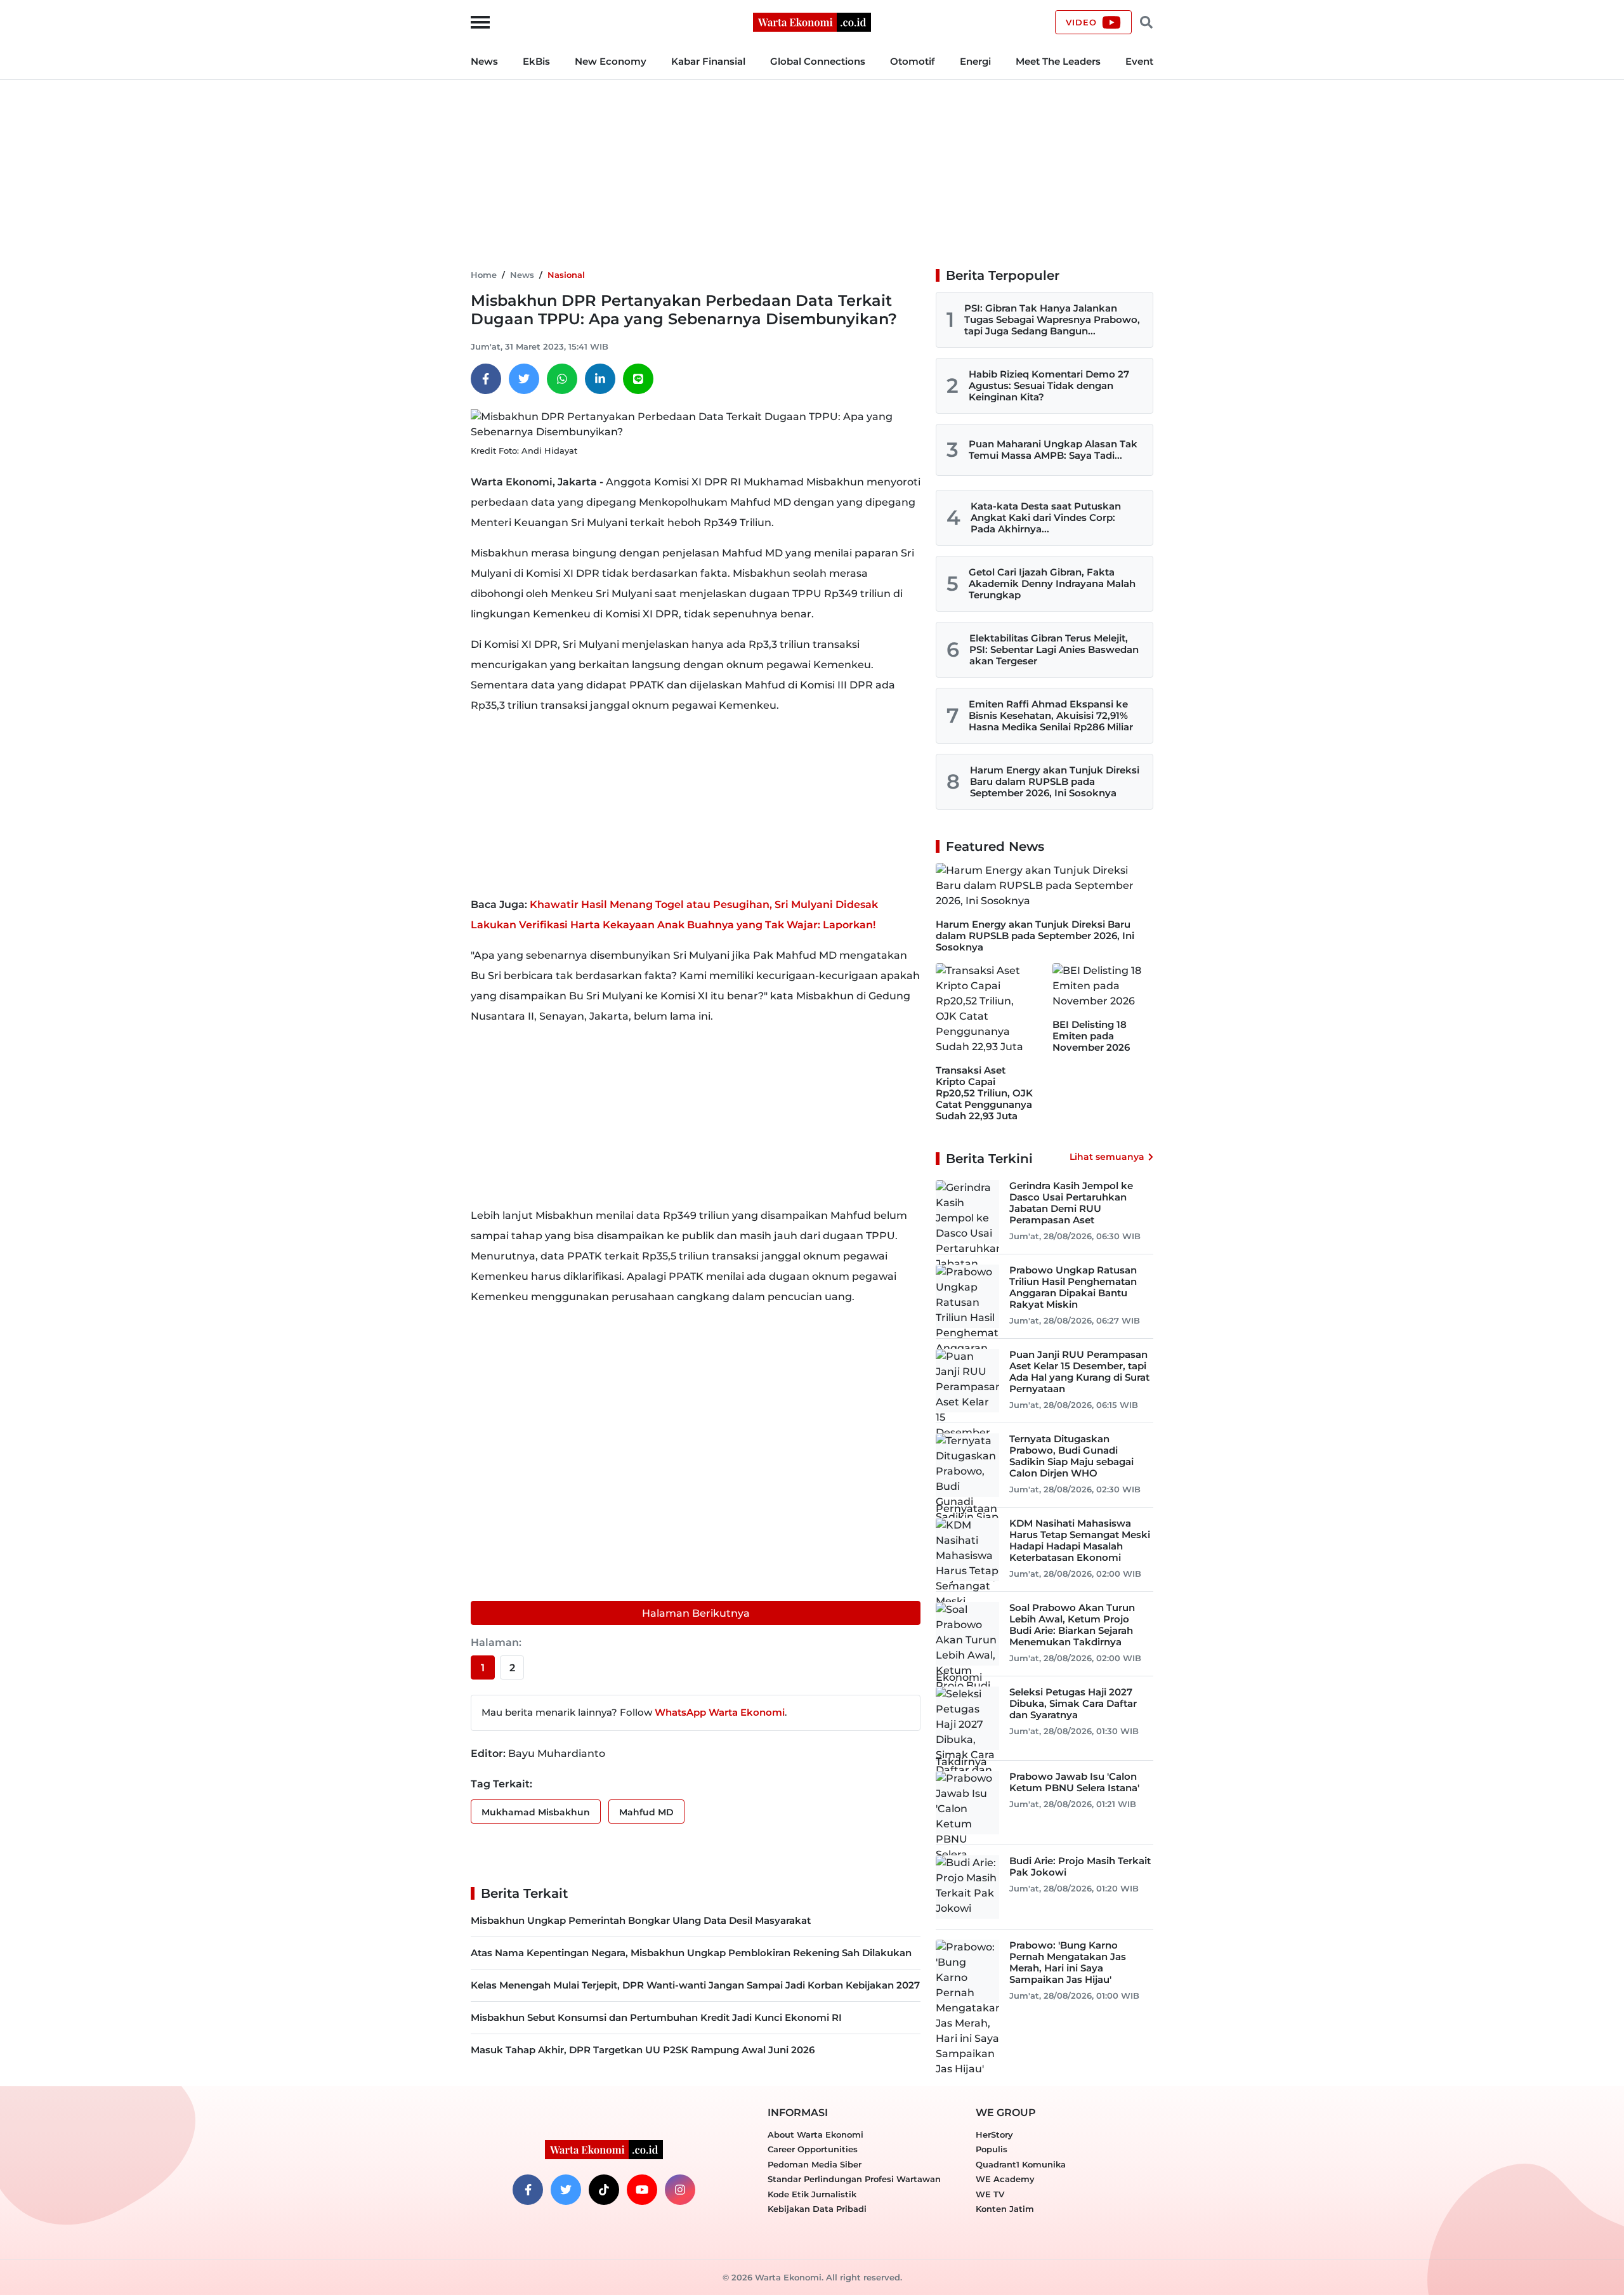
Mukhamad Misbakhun (536, 1812)
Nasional (566, 275)
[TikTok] (604, 2190)
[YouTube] (642, 2190)
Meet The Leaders (1058, 61)
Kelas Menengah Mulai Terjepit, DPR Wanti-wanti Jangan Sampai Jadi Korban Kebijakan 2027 (695, 1985)
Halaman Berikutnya (696, 1613)
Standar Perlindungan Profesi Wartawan (854, 2179)
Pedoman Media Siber (815, 2164)
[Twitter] (524, 379)
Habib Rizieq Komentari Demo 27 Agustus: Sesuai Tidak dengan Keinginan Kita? (1049, 385)
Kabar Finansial (708, 61)
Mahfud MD (646, 1812)
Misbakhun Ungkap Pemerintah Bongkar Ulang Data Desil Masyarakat (641, 1920)
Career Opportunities (813, 2149)
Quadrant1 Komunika (1021, 2164)
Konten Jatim (1005, 2209)
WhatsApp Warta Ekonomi (720, 1712)
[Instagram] (680, 2190)
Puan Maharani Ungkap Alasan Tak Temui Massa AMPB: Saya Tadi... (1053, 450)
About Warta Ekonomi (815, 2134)
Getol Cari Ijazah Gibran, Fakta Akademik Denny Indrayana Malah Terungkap (1052, 583)
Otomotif (913, 61)
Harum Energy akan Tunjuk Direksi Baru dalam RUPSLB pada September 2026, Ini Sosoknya (1055, 781)
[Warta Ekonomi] (812, 21)
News (484, 61)
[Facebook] (486, 379)
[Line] (638, 379)
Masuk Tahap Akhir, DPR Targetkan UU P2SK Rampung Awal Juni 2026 (643, 2050)
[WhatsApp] (562, 379)
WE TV (990, 2194)
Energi (975, 61)
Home (484, 275)
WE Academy (1005, 2179)
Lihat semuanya (1107, 1157)
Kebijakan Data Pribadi (817, 2209)
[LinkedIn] (600, 379)
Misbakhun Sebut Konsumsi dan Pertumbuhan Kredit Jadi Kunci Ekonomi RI (656, 2017)
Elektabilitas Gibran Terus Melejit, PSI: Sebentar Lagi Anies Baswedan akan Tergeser (1054, 649)
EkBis (536, 61)
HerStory (994, 2134)
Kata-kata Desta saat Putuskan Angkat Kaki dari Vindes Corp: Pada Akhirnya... (1046, 517)
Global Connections (818, 61)
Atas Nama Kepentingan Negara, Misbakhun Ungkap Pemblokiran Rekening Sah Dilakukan (691, 1953)
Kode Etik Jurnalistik (812, 2194)
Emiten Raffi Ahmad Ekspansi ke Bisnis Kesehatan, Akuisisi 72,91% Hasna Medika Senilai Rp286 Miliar (1051, 715)
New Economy (611, 61)
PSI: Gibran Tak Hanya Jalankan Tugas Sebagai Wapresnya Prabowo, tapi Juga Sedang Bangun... (1052, 319)
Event (1139, 61)
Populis (992, 2149)
